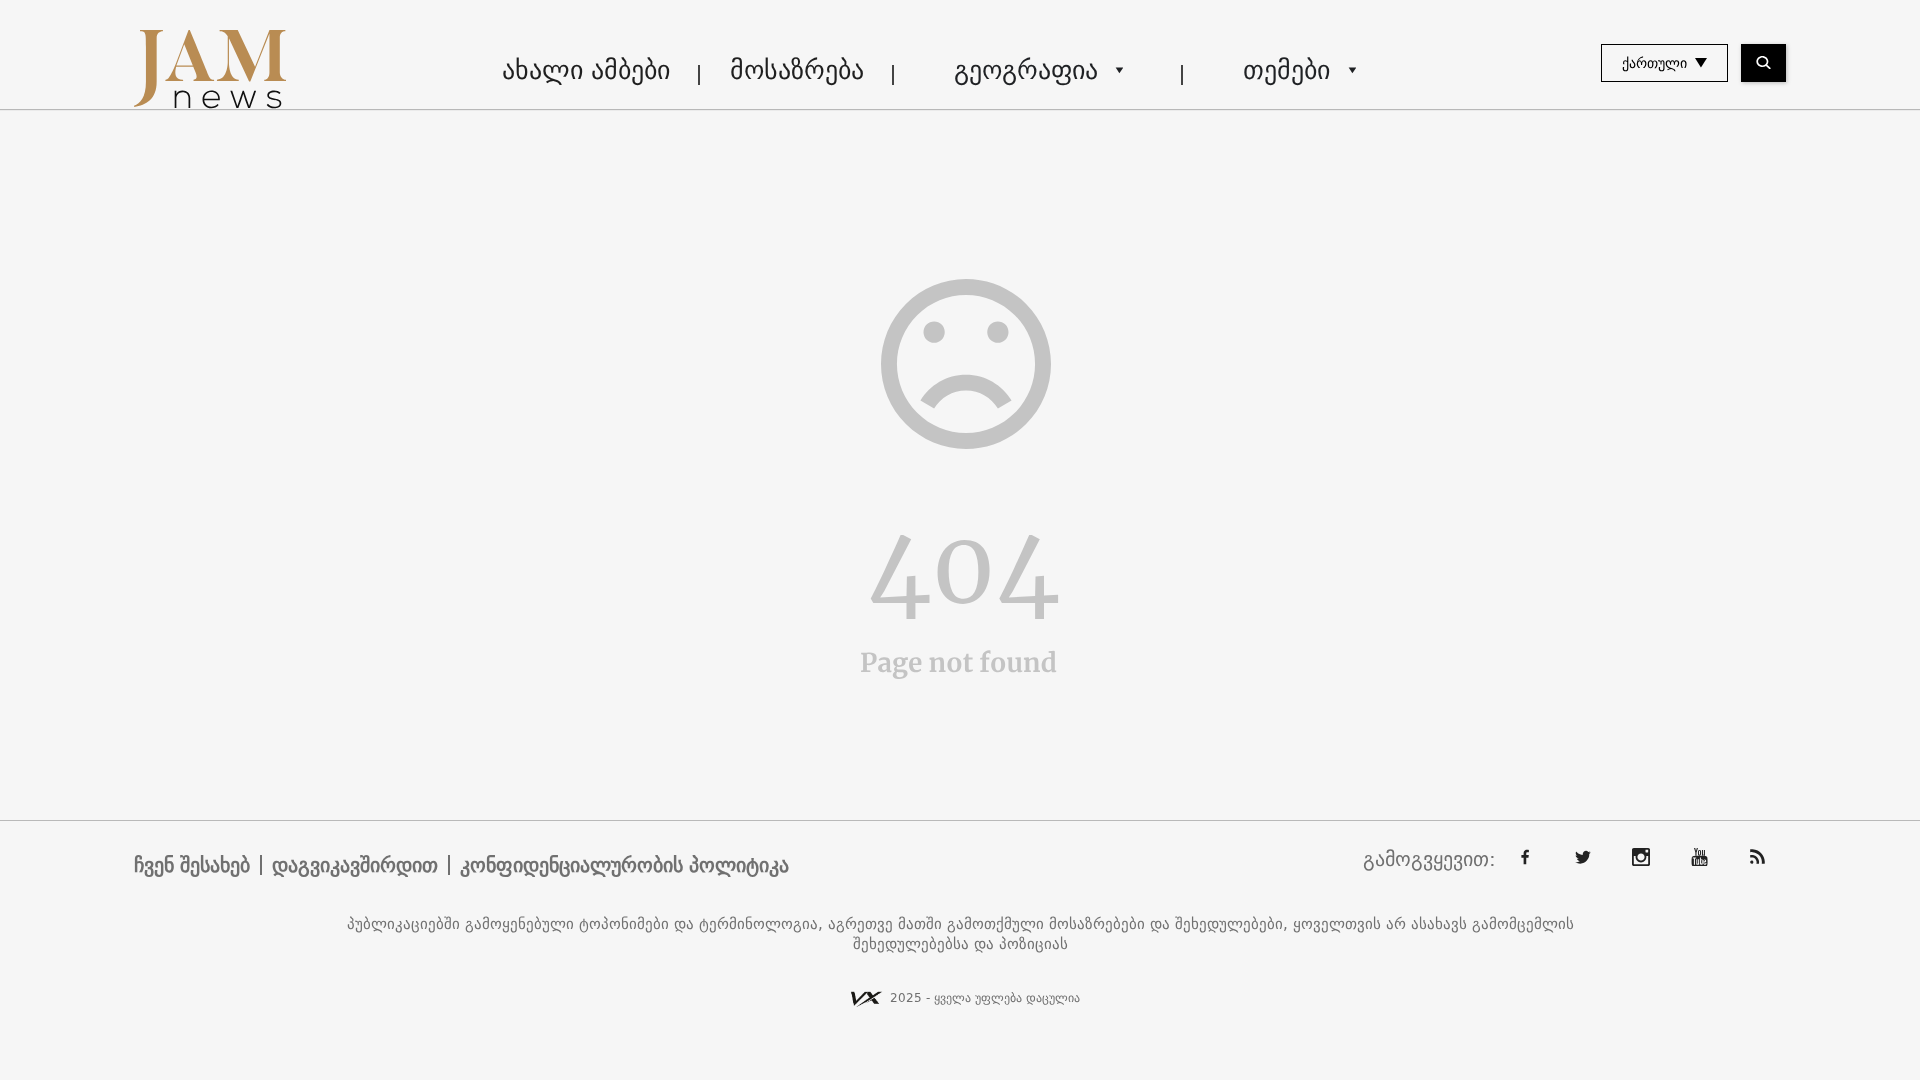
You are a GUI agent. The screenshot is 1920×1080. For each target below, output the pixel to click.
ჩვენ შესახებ (192, 865)
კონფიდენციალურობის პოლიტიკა (624, 865)
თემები (1286, 69)
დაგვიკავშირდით (355, 865)
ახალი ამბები (586, 69)
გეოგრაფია (1026, 69)
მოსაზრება (797, 69)
